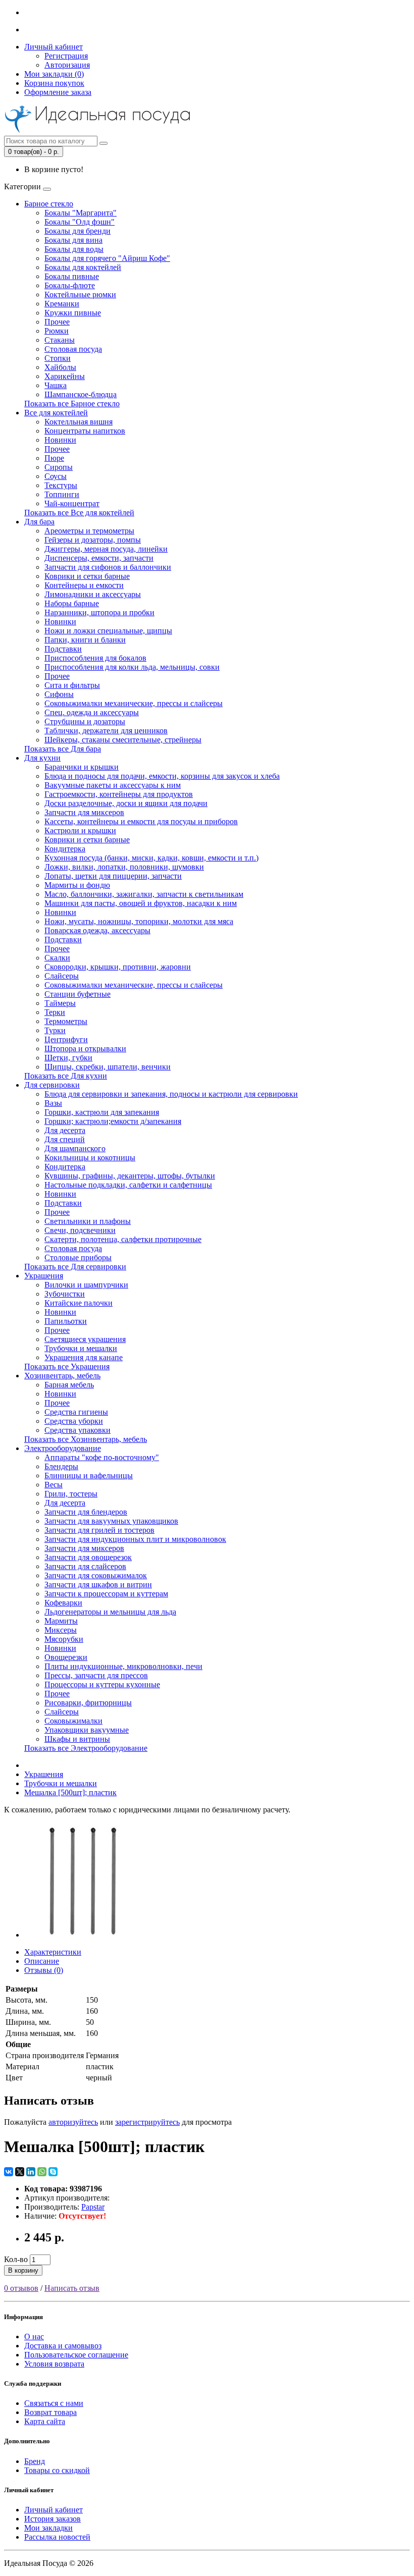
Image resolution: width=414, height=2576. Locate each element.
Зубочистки (65, 1294)
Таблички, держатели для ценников (106, 731)
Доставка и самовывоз (63, 2346)
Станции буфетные (77, 994)
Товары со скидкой (57, 2470)
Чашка (56, 385)
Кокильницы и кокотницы (90, 1158)
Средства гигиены (76, 1412)
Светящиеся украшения (85, 1339)
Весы (54, 1485)
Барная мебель (69, 1385)
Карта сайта (45, 2421)
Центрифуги (66, 1039)
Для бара (39, 522)
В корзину (23, 2270)
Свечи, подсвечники (80, 1230)
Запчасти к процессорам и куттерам (106, 1594)
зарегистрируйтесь (147, 2122)
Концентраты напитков (85, 431)
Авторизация (67, 65)
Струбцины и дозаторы (85, 721)
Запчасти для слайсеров (85, 1566)
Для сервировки (52, 1085)
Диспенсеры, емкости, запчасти (99, 558)
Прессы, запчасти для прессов (96, 1675)
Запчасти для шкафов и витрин (98, 1585)
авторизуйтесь (73, 2122)
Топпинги (62, 494)
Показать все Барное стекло (72, 404)
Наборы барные (72, 603)
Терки (55, 1012)
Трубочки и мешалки (81, 1348)
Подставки (63, 649)
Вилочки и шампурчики (86, 1285)
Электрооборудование (63, 1448)
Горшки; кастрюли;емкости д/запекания (113, 1121)
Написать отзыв (72, 2288)
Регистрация (66, 56)
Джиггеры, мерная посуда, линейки (106, 549)
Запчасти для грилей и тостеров (99, 1530)
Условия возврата (54, 2364)
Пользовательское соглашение (76, 2355)
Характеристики (53, 1952)
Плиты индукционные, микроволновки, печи (123, 1666)
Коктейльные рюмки (80, 294)
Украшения (44, 1276)
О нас (34, 2337)
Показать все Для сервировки (75, 1267)
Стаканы (60, 340)
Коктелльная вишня (79, 422)
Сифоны (59, 694)
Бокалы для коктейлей (83, 267)
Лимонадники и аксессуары (93, 594)
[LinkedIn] (31, 2172)
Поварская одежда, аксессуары (97, 930)
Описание (42, 1961)
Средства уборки (74, 1421)
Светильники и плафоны (88, 1221)
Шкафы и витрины (77, 1739)
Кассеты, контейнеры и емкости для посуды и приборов (141, 821)
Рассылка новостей (57, 2537)
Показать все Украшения (67, 1366)
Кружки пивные (73, 313)
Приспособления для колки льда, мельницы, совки (132, 667)
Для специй (65, 1139)
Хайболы (60, 367)
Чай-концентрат (72, 503)
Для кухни (42, 758)
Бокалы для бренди (77, 231)
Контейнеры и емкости (84, 585)
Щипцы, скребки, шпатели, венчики (108, 1067)
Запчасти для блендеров (86, 1512)
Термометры (66, 1021)
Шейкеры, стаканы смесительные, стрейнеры (123, 740)
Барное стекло (49, 204)
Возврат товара (50, 2412)
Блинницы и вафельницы (89, 1475)
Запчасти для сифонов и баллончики (108, 567)
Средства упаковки (77, 1430)
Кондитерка (65, 849)
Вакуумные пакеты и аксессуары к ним (113, 785)
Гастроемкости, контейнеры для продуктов (119, 794)
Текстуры (61, 485)
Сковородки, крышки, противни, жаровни (118, 967)
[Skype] (53, 2172)
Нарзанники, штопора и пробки (99, 612)
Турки (55, 1030)
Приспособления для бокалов (95, 658)
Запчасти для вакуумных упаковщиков (111, 1521)
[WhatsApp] (42, 2172)
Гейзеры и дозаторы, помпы (93, 540)
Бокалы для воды (74, 249)
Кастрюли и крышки (80, 830)
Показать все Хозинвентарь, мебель (86, 1439)
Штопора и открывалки (85, 1049)
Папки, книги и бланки (85, 640)
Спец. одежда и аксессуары (92, 712)
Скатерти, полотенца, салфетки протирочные (123, 1239)
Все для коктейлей (56, 413)
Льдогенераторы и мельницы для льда (110, 1612)
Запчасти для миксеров (84, 812)
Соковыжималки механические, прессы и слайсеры (134, 703)
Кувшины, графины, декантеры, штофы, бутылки (130, 1176)
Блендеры (61, 1466)
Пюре (54, 458)
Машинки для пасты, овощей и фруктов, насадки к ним (141, 903)
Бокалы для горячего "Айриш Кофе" (107, 258)
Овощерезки (66, 1657)
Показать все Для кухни (66, 1076)
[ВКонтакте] (9, 2172)
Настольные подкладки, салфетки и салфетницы (128, 1185)
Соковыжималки (73, 1721)
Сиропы (59, 467)
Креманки (62, 304)
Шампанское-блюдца (81, 394)
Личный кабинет (54, 2510)
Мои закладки (48, 2528)
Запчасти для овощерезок (88, 1557)
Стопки (58, 358)
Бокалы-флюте (70, 285)
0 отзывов (21, 2288)
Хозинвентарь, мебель (62, 1376)
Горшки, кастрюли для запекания (102, 1112)
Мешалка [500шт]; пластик (70, 1792)
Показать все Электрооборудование (86, 1748)
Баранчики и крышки (82, 767)
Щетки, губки (68, 1058)
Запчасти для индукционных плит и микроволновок (135, 1539)
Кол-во (16, 2259)
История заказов (53, 2519)
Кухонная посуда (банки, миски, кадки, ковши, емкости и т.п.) (151, 858)
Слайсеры (62, 976)
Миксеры (61, 1630)
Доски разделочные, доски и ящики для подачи (126, 803)
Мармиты (61, 1621)
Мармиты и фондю (77, 885)
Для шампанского (75, 1148)
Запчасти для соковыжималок (96, 1575)
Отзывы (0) (44, 1970)
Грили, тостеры (71, 1494)
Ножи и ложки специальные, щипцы (108, 631)
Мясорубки (64, 1639)
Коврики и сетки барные (87, 576)
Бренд (35, 2461)
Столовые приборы (78, 1257)
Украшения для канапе (84, 1357)
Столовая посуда (73, 349)
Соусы (56, 476)
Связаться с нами (54, 2403)
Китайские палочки (79, 1303)
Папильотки (66, 1321)
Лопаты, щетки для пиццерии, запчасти (113, 876)
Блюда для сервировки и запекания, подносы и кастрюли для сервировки (171, 1094)
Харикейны (65, 376)
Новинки (60, 440)
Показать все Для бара (63, 749)
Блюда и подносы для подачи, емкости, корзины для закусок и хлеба (162, 776)
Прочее (57, 322)
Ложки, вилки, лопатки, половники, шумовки (124, 867)
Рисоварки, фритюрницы (88, 1703)
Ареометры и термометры (89, 531)
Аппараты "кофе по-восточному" (102, 1457)
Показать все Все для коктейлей (79, 513)
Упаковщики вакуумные (87, 1730)
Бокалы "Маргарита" (81, 213)
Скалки (57, 958)
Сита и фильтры (72, 685)
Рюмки (57, 331)
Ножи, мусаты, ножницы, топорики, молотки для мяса (139, 921)
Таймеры (60, 1003)
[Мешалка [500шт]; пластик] (82, 1935)
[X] (20, 2172)
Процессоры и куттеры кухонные (102, 1684)
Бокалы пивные (72, 276)
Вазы (53, 1103)
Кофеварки (63, 1603)
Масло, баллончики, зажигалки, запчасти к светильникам (144, 894)
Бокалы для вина (73, 240)
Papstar (93, 2207)
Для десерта (65, 1130)
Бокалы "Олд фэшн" (80, 222)
